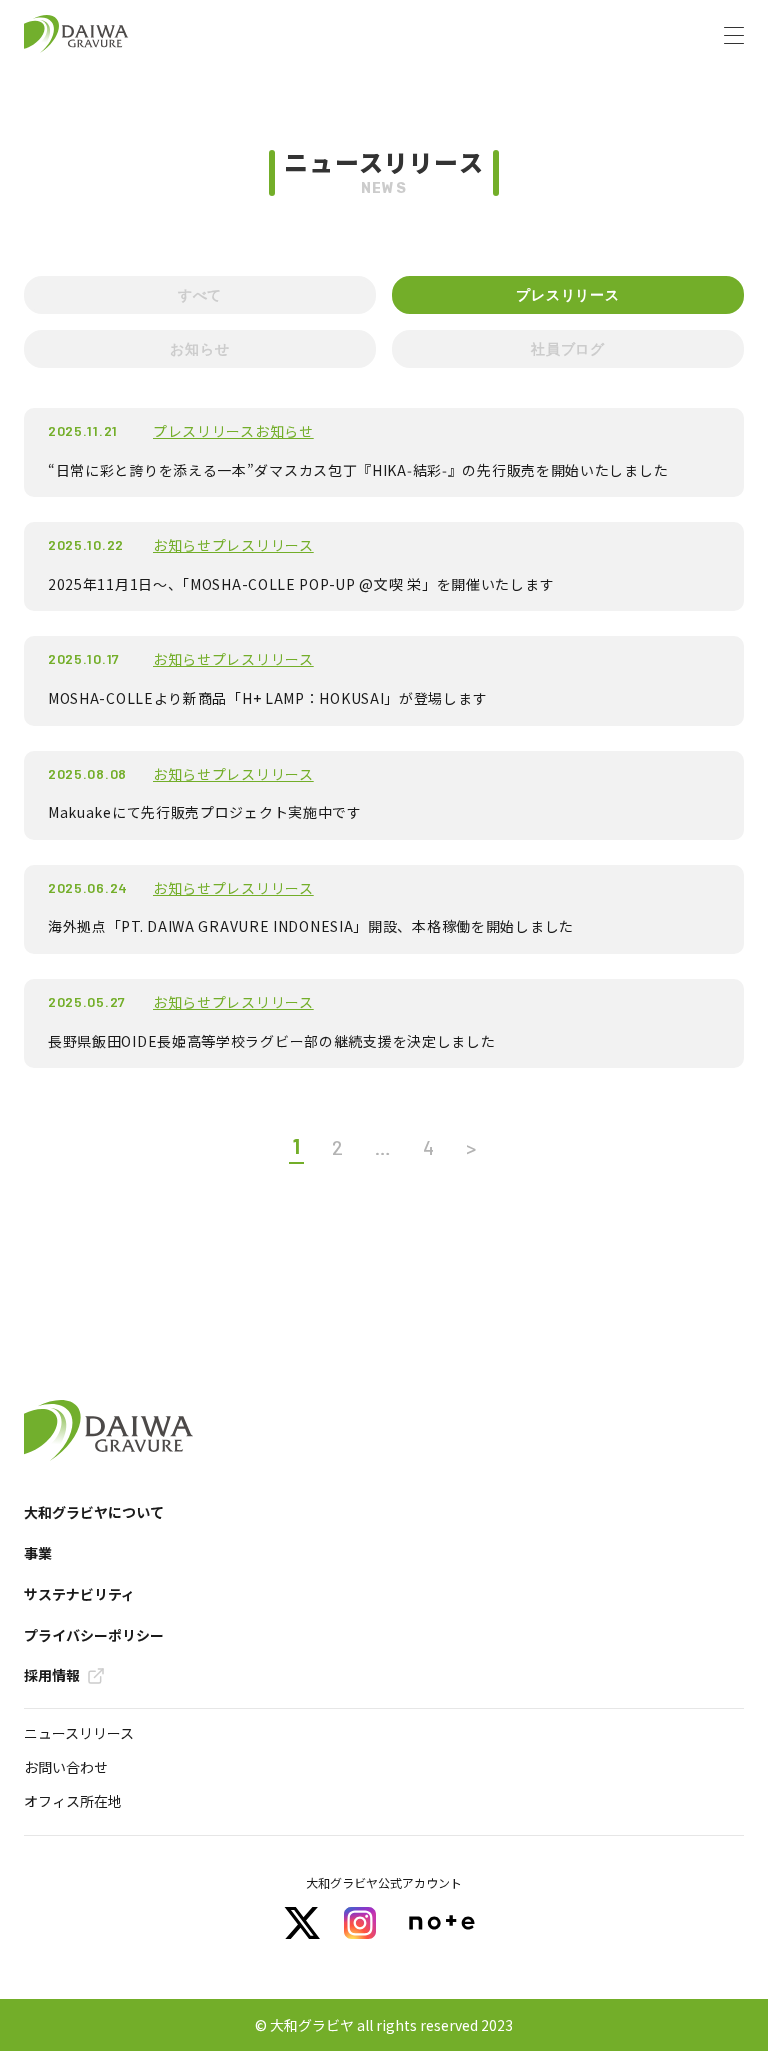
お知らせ (199, 348)
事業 (38, 1553)
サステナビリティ (79, 1594)
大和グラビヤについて (94, 1512)
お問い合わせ (66, 1767)
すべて (200, 294)
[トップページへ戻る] (76, 35)
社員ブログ (568, 348)
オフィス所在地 (73, 1801)
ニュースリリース (79, 1733)
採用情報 (52, 1675)
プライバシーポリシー (94, 1635)
